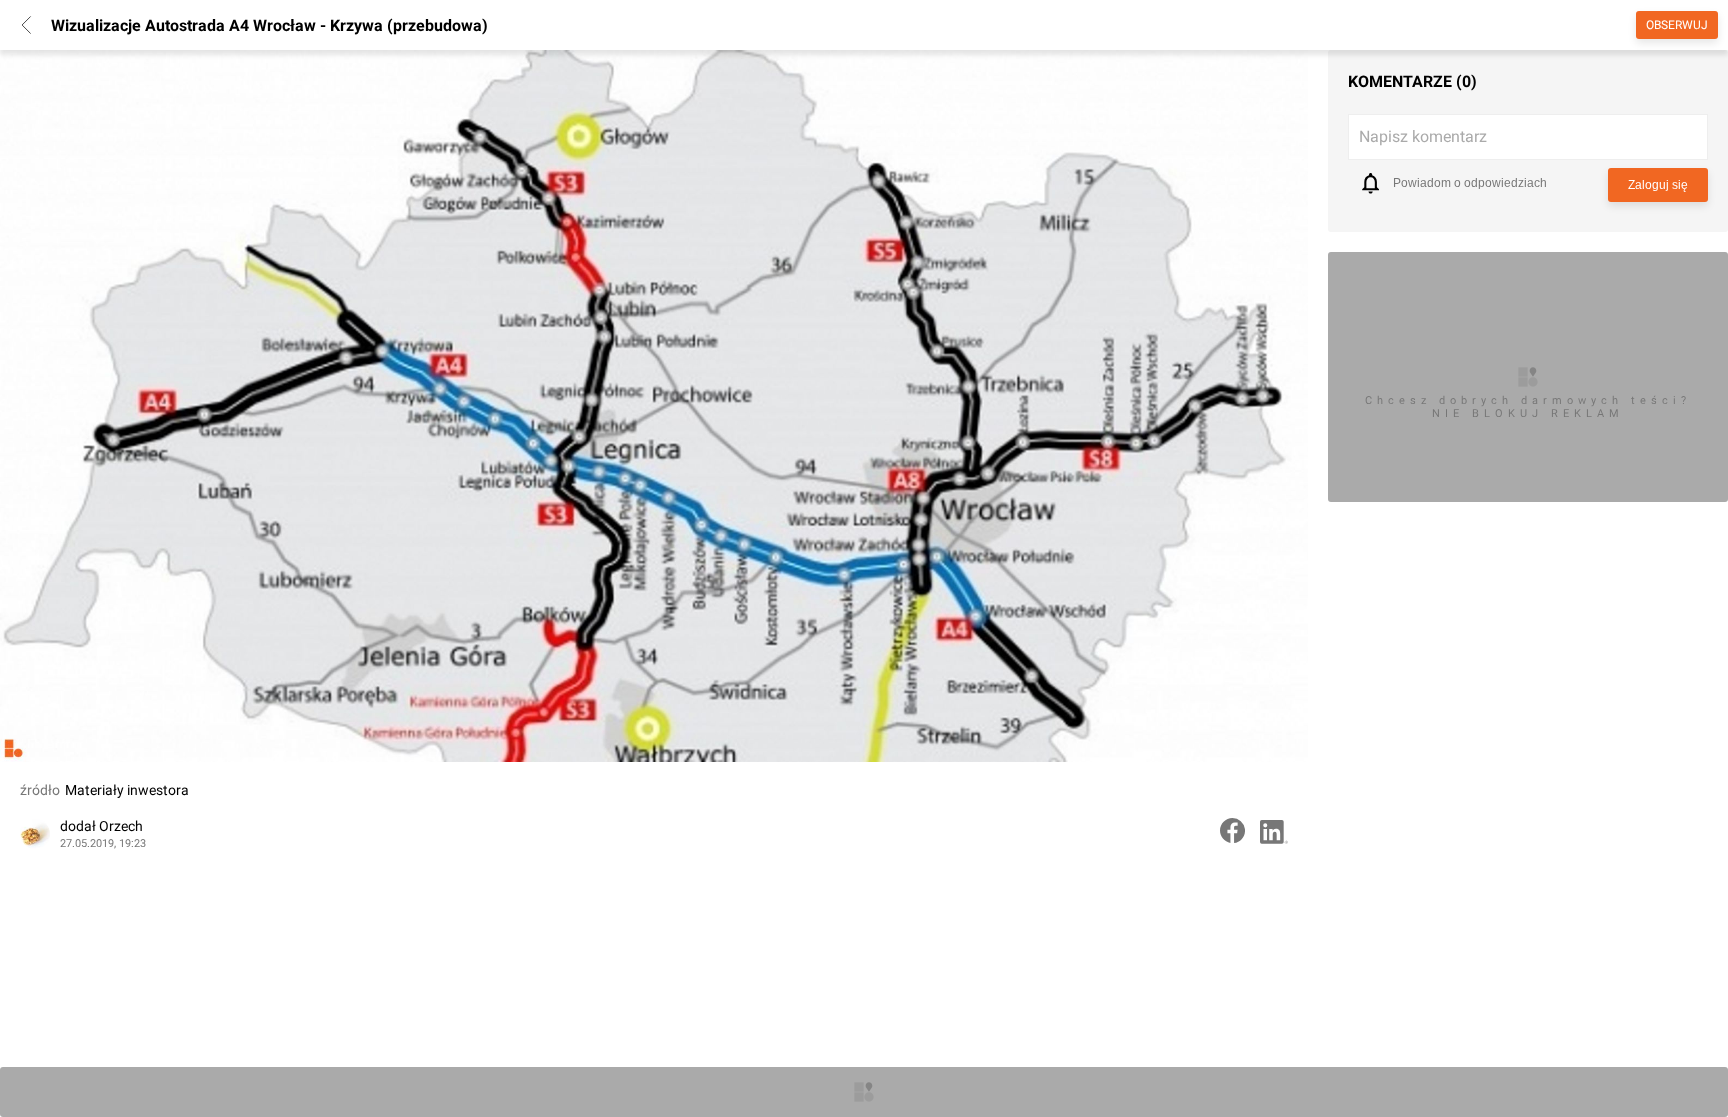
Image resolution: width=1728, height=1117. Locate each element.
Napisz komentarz (1423, 136)
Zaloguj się (1658, 185)
